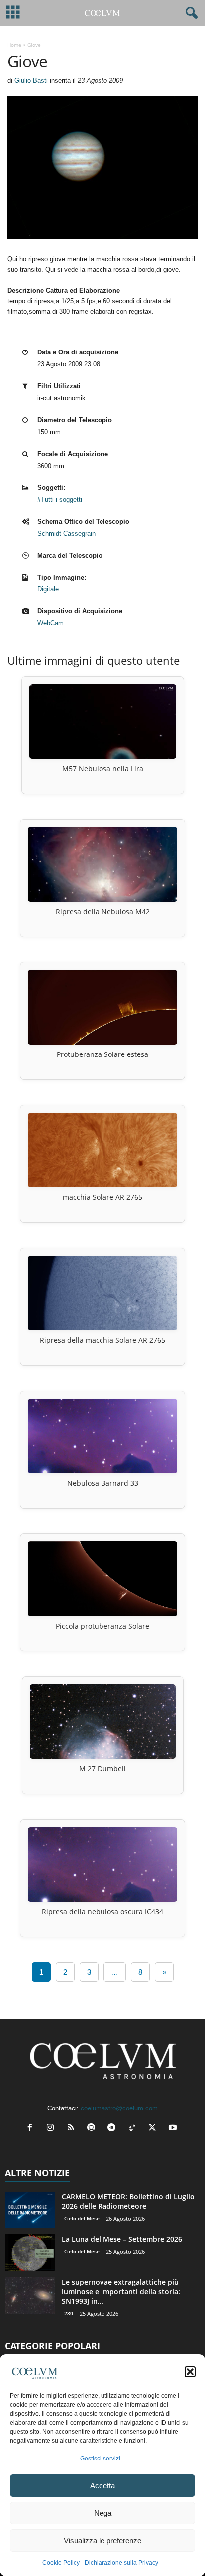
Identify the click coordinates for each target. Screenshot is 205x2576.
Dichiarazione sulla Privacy (121, 2563)
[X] (154, 2129)
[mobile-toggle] (13, 13)
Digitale (48, 589)
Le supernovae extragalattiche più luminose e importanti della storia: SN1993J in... (121, 2291)
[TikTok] (134, 2129)
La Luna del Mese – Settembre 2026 (122, 2239)
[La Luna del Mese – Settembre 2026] (30, 2253)
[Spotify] (93, 2129)
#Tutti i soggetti (60, 500)
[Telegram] (114, 2129)
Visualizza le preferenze (102, 2540)
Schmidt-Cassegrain (66, 533)
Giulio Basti (31, 80)
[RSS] (73, 2129)
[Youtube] (174, 2129)
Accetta (102, 2486)
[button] (190, 2372)
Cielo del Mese (82, 2218)
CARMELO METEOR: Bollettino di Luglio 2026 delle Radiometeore (128, 2201)
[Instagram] (52, 2129)
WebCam (51, 623)
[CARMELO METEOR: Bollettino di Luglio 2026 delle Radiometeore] (30, 2210)
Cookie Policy (61, 2563)
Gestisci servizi (100, 2459)
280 (69, 2313)
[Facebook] (32, 2129)
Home (14, 45)
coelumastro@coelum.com (119, 2108)
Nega (103, 2513)
